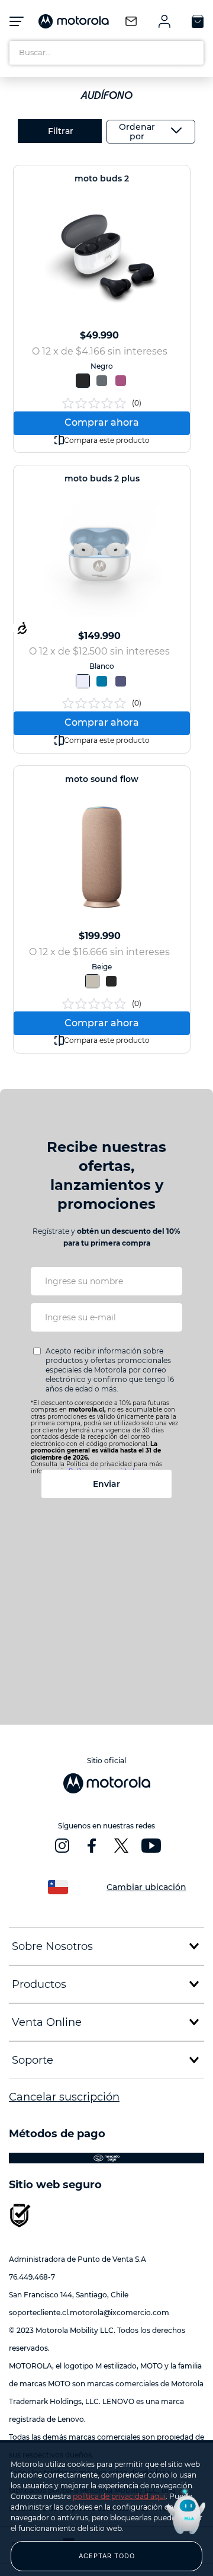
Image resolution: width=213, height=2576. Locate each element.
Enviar (106, 1484)
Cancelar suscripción (64, 2097)
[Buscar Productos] (192, 53)
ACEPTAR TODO (107, 2556)
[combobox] (106, 53)
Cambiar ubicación (146, 1887)
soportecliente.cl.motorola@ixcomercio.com (89, 2312)
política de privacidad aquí (119, 2496)
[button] (83, 381)
